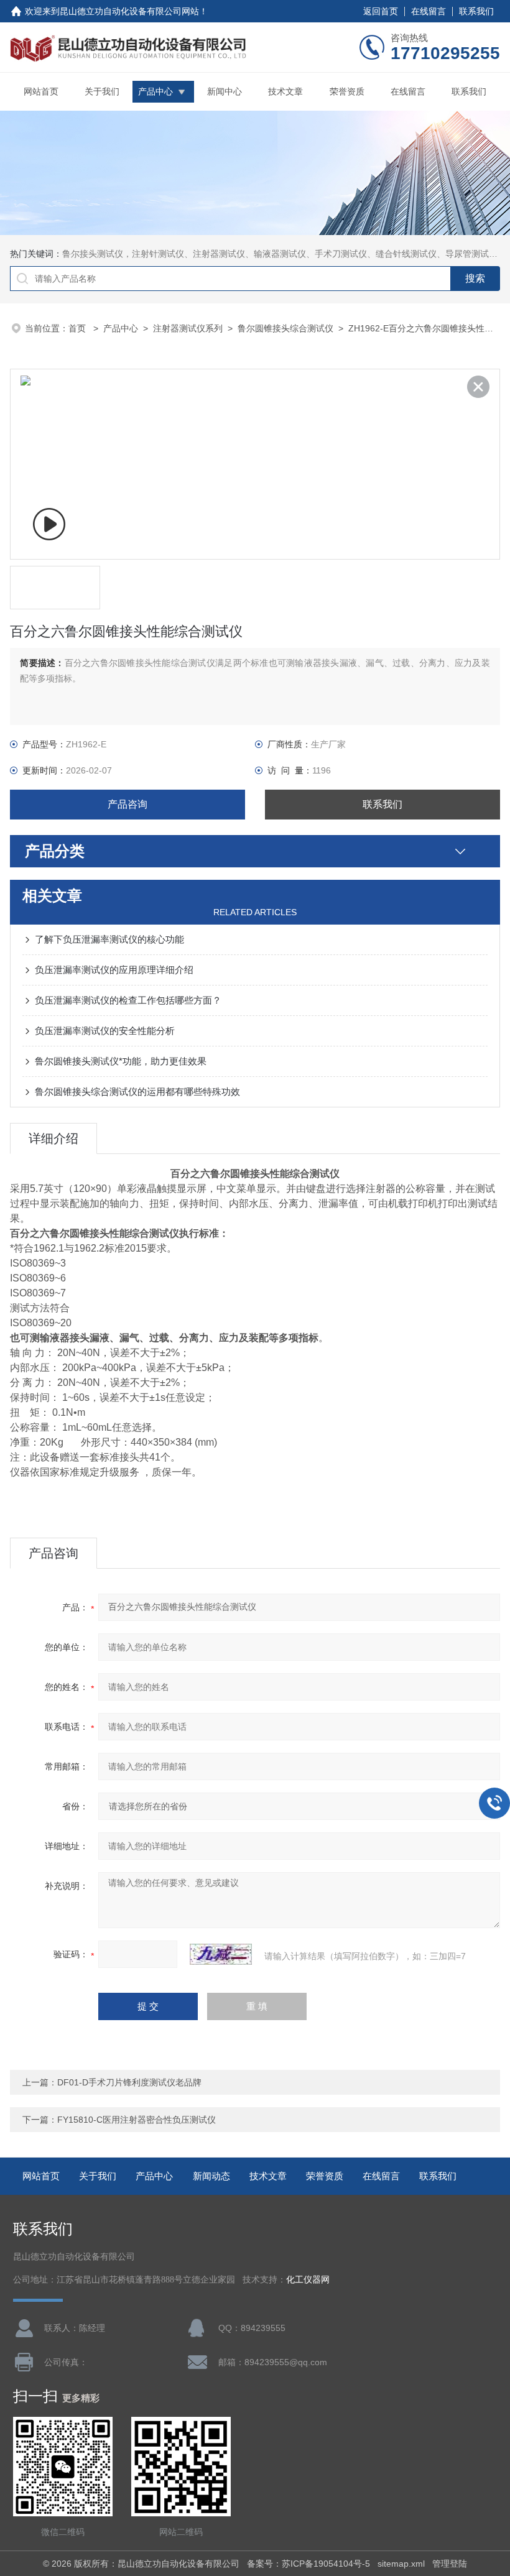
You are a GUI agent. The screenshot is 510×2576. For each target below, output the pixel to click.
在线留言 (429, 11)
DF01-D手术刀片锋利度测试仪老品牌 (129, 2082)
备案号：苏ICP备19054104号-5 (308, 2564)
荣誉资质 (347, 91)
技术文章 (285, 91)
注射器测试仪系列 (188, 328)
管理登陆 (450, 2564)
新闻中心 (225, 91)
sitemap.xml (401, 2564)
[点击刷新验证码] (221, 1954)
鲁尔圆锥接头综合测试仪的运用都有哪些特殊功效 (137, 1092)
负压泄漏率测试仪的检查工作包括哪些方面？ (128, 1000)
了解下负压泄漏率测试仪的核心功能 (109, 939)
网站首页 (41, 91)
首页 (78, 328)
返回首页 (381, 11)
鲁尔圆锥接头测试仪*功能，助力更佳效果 (121, 1061)
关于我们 (102, 91)
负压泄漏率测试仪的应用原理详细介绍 (114, 970)
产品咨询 (127, 804)
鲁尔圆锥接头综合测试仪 (285, 328)
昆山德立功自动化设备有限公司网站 (129, 11)
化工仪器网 (308, 2280)
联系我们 (476, 11)
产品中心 (155, 91)
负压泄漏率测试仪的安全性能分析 (105, 1031)
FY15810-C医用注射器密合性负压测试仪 (137, 2120)
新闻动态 (211, 2176)
